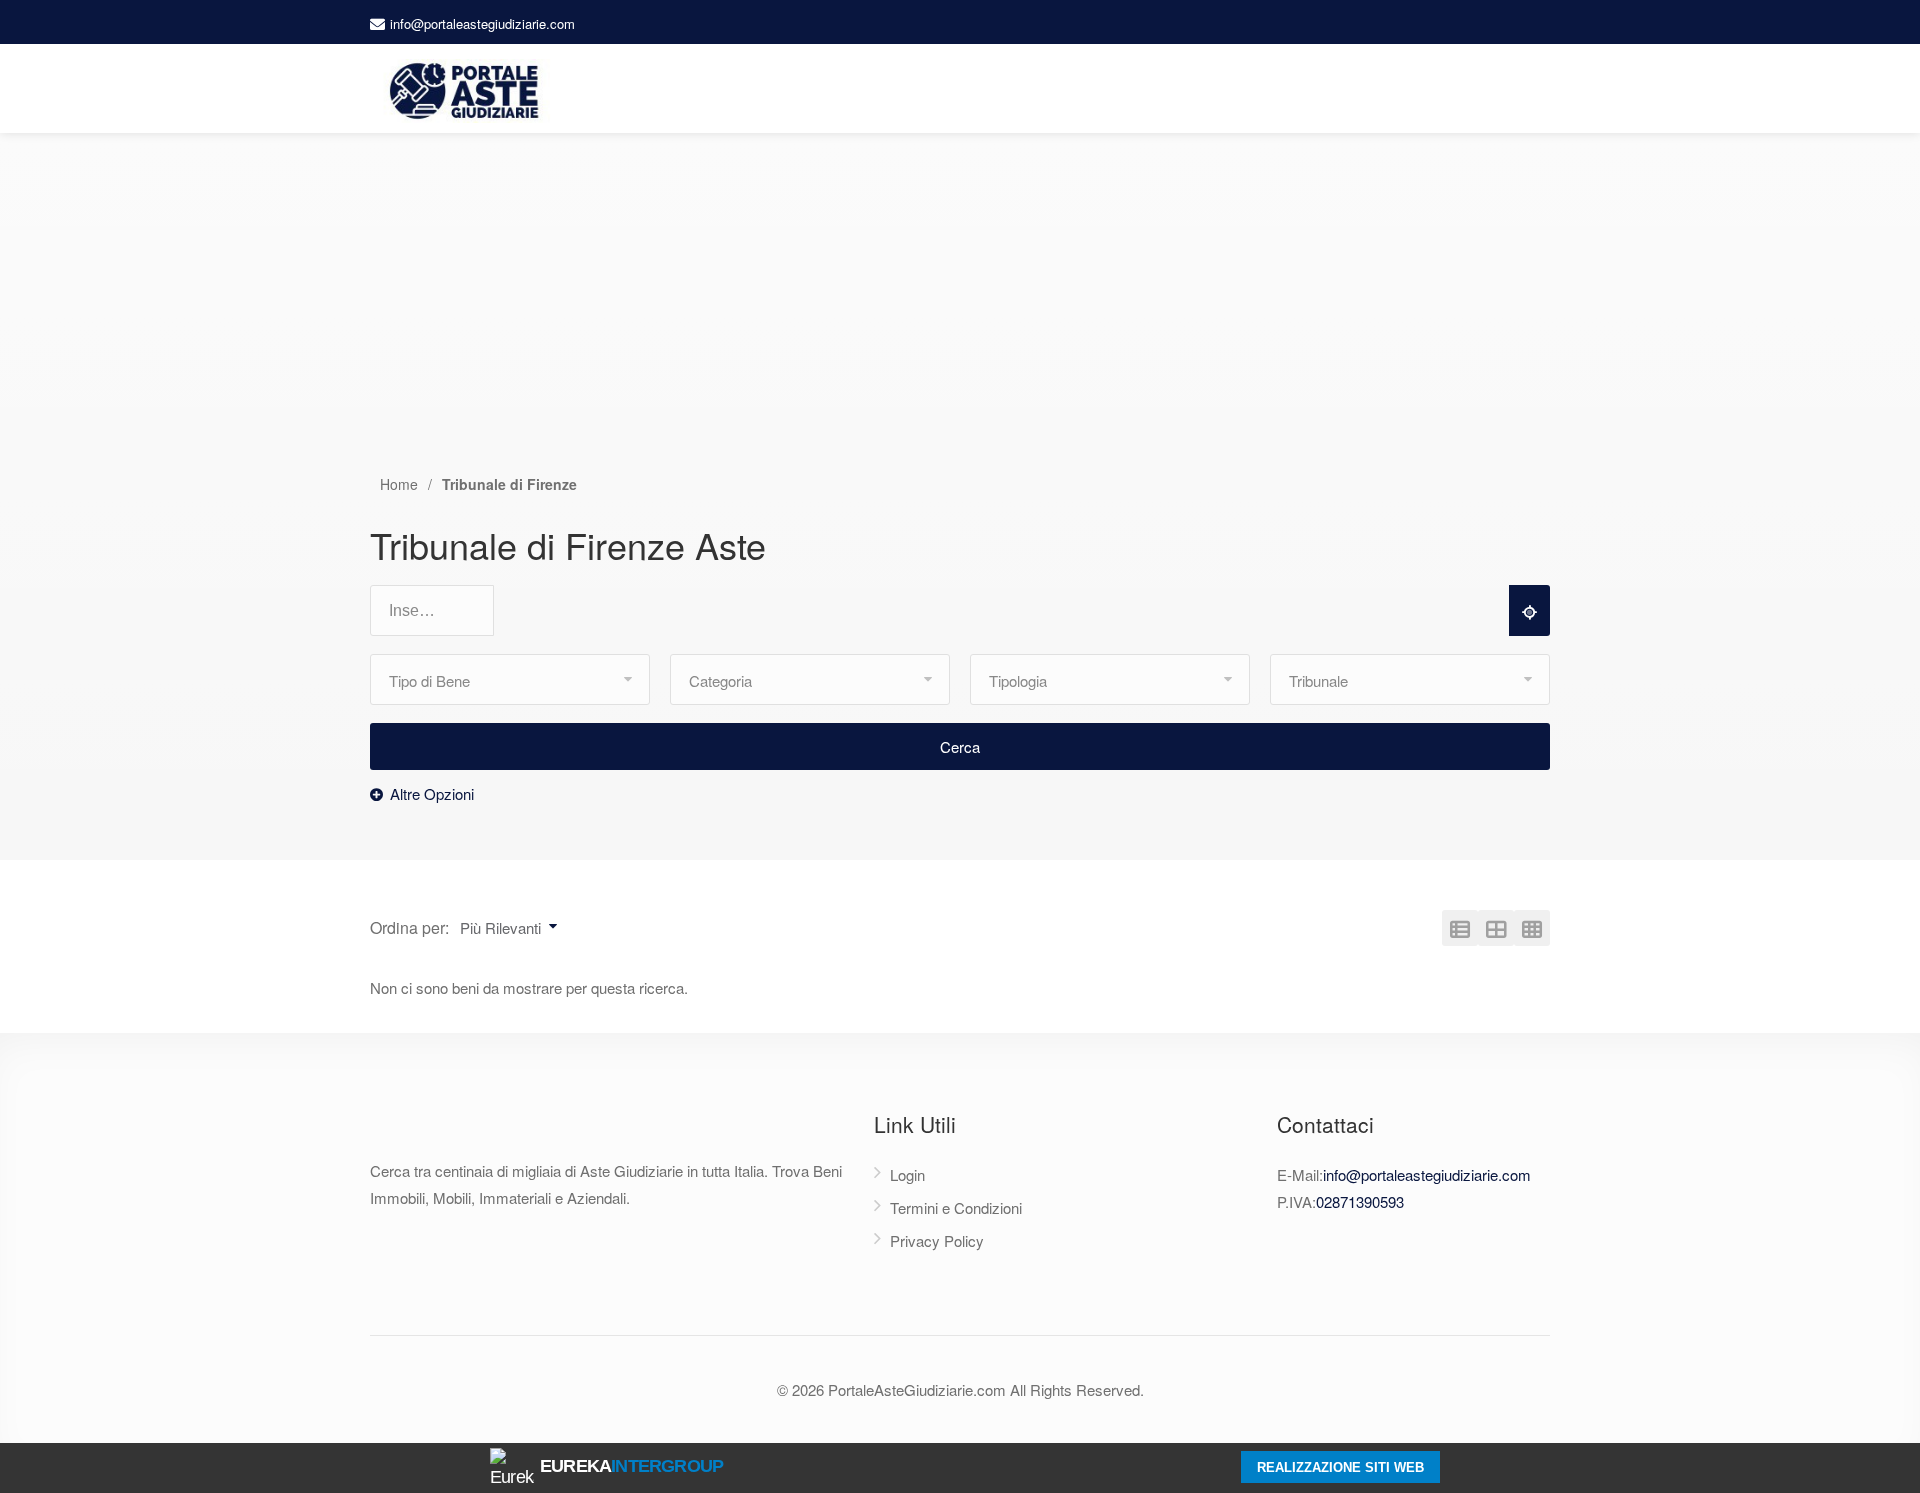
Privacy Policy (937, 1240)
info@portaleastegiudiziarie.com (482, 23)
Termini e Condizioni (956, 1207)
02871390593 (1360, 1201)
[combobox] (441, 611)
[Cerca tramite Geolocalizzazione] (1529, 610)
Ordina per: (409, 927)
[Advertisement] (960, 323)
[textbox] (441, 611)
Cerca (960, 746)
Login (907, 1174)
